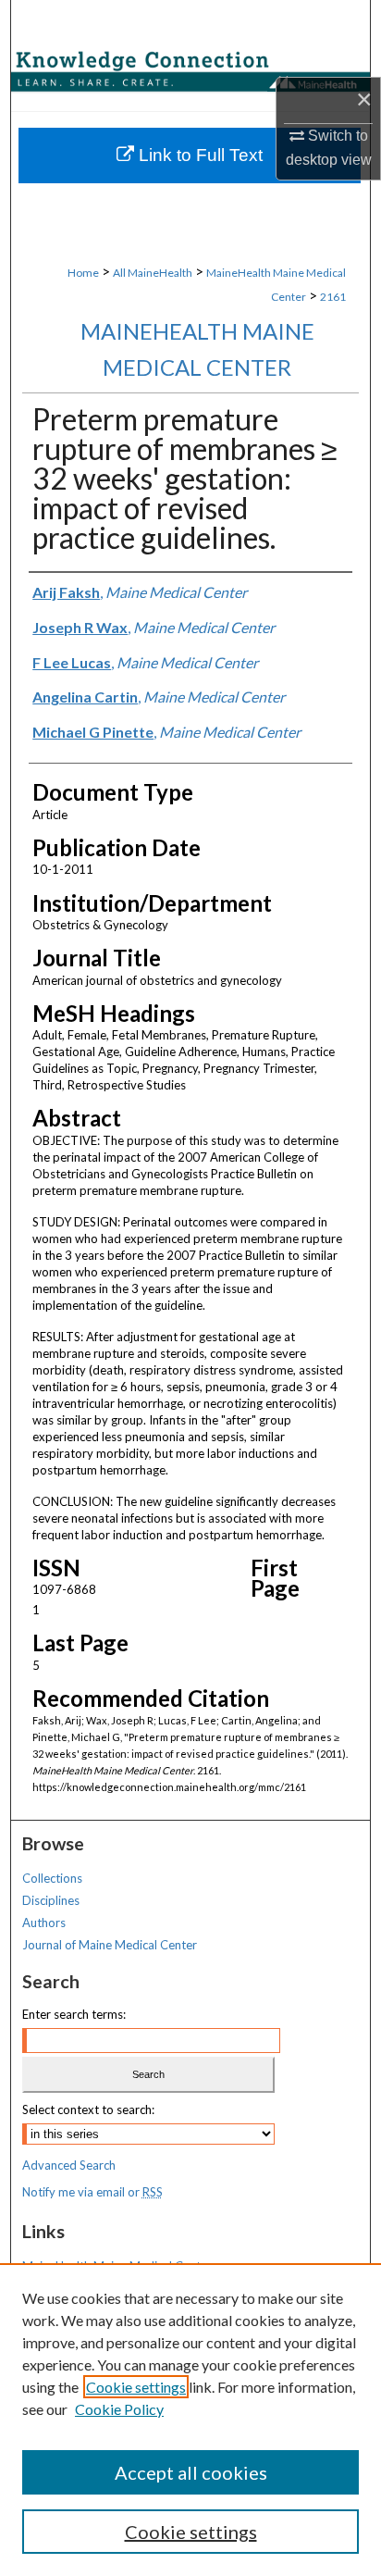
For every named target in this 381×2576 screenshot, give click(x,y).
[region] (190, 2420)
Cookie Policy (119, 2409)
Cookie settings (136, 2387)
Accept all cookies (191, 2472)
